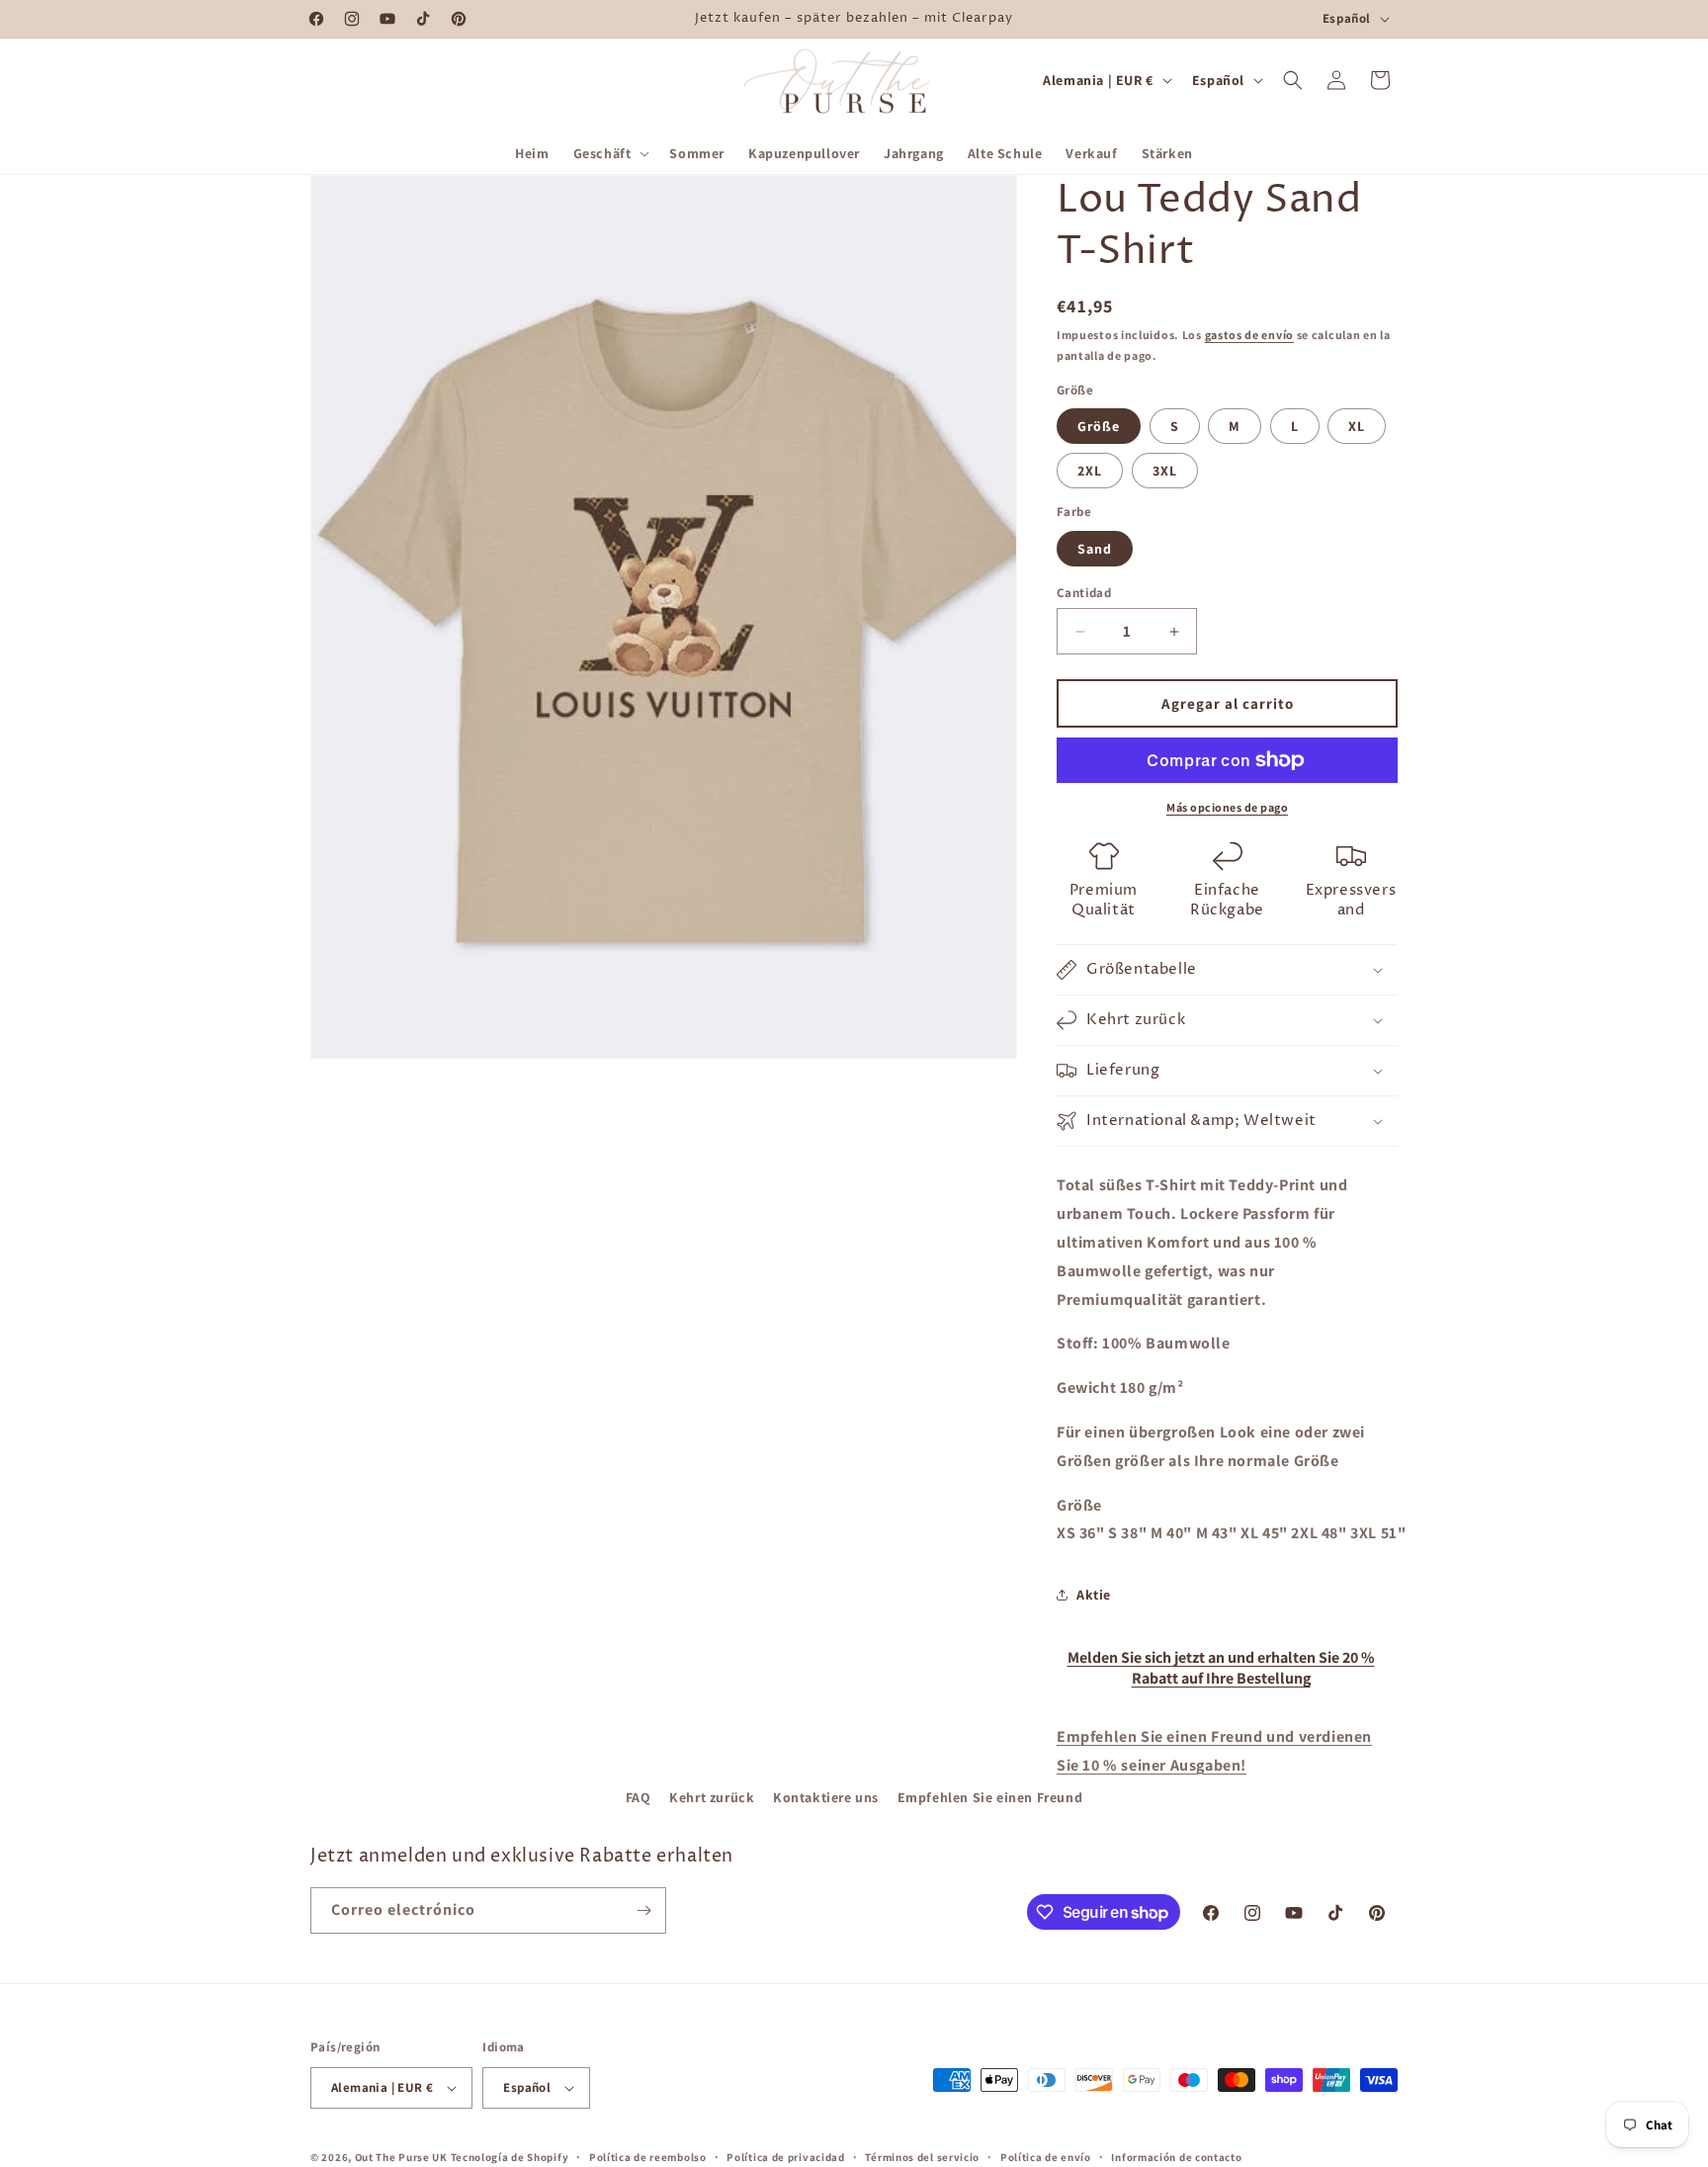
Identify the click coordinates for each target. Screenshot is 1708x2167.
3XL (1165, 471)
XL (1357, 426)
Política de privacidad (785, 2157)
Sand (1095, 549)
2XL (1090, 471)
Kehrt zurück (712, 1797)
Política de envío (1046, 2157)
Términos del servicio (922, 2157)
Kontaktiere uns (826, 1797)
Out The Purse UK (401, 2157)
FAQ (639, 1797)
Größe (1099, 426)
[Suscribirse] (643, 1910)
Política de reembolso (648, 2157)
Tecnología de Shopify (510, 2157)
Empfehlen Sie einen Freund (990, 1797)
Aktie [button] (1094, 1595)
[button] (610, 153)
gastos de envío (1250, 335)
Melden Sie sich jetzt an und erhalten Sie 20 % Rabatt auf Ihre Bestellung (1221, 1668)
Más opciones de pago (1227, 807)
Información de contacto (1176, 2157)
